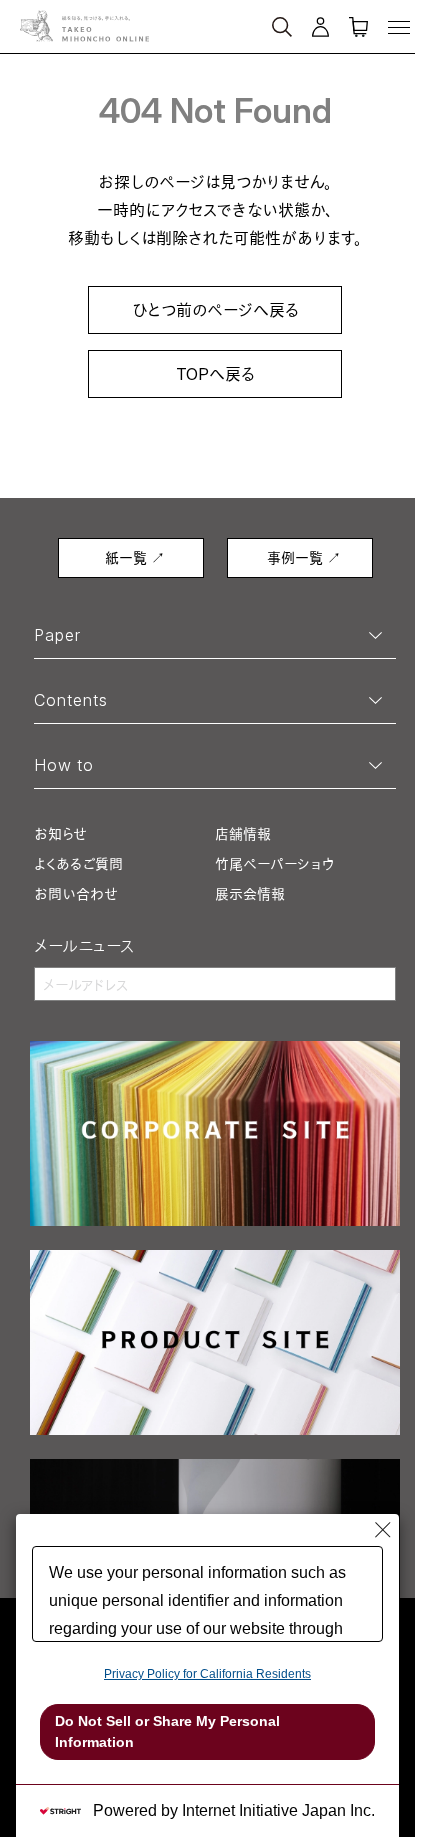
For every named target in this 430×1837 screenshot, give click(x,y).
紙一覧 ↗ (135, 557)
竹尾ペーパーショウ (274, 863)
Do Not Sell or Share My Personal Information (167, 1731)
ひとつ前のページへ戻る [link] (215, 310)
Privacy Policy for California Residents (207, 1674)
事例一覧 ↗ (304, 557)
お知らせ (60, 833)
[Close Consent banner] (383, 1530)
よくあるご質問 (78, 863)
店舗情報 (243, 833)
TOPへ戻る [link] (215, 374)
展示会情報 (250, 893)
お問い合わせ (76, 893)
